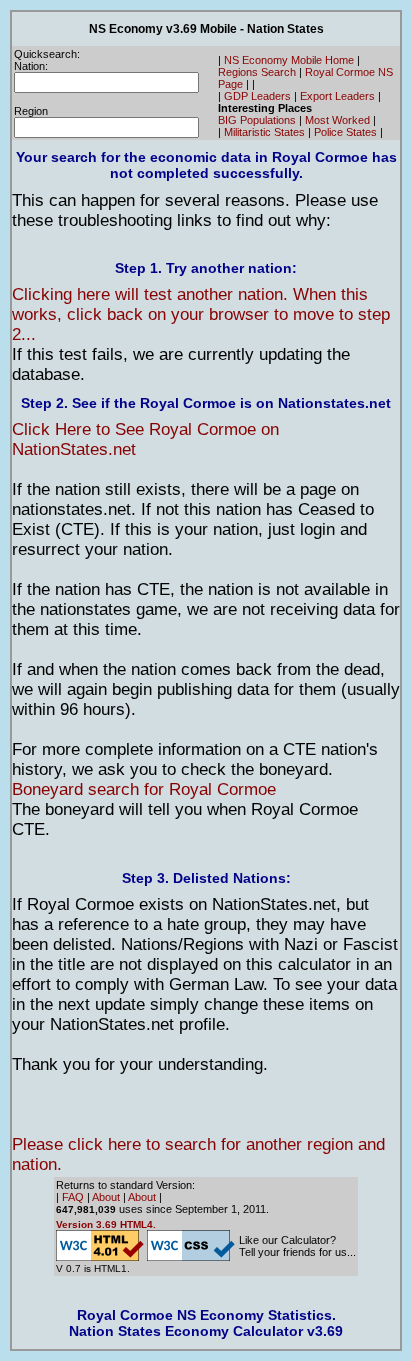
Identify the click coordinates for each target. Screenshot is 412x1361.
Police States (345, 132)
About (106, 1197)
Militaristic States (264, 132)
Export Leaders (337, 96)
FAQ (73, 1197)
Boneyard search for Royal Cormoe (144, 789)
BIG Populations (257, 120)
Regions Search (257, 72)
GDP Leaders (257, 96)
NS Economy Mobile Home (289, 60)
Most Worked (337, 120)
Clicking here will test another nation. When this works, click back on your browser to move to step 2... (201, 314)
